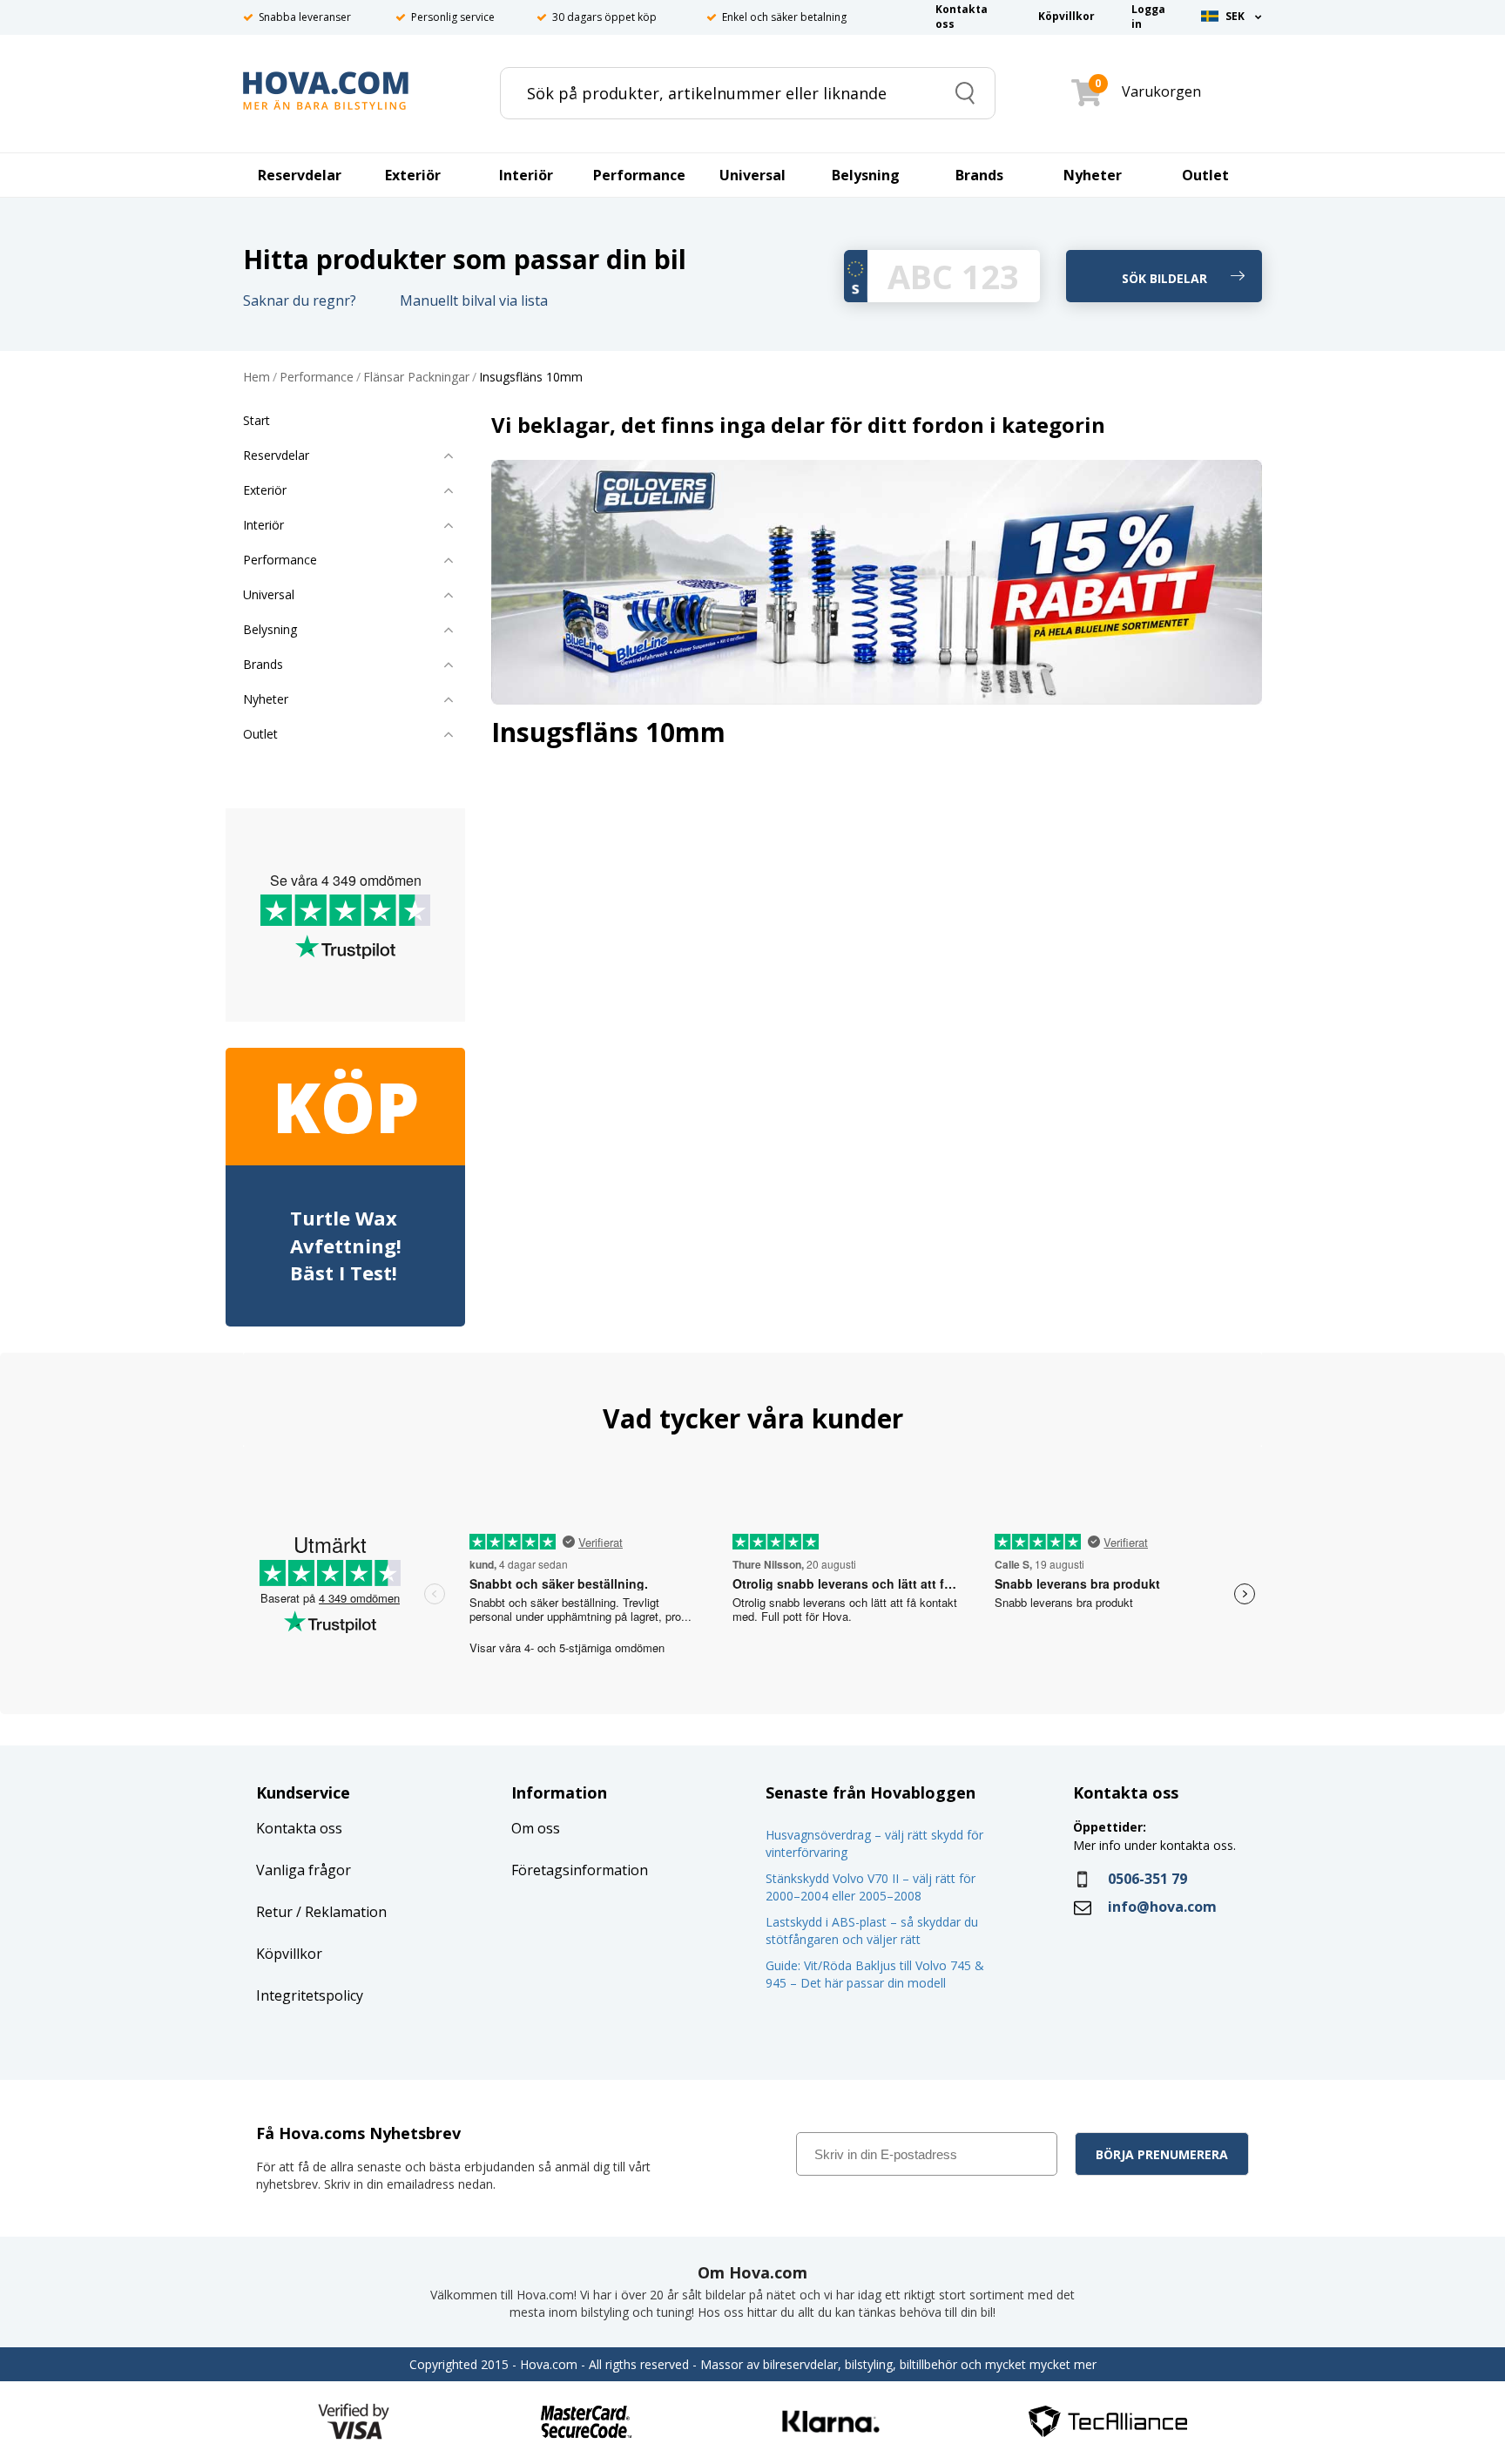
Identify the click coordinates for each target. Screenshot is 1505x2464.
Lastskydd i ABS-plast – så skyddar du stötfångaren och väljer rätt (872, 1931)
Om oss (536, 1828)
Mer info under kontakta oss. (1156, 1845)
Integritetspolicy (310, 1995)
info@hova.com (1162, 1907)
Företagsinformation (580, 1870)
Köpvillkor (289, 1954)
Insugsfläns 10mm (531, 378)
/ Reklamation (340, 1912)
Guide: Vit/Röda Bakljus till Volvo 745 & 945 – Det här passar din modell (875, 1974)
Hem (256, 378)
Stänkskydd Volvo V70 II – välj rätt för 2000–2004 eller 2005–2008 (871, 1887)
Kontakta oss (299, 1828)
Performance (317, 378)
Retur (274, 1912)
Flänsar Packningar (416, 378)
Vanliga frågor (304, 1870)
